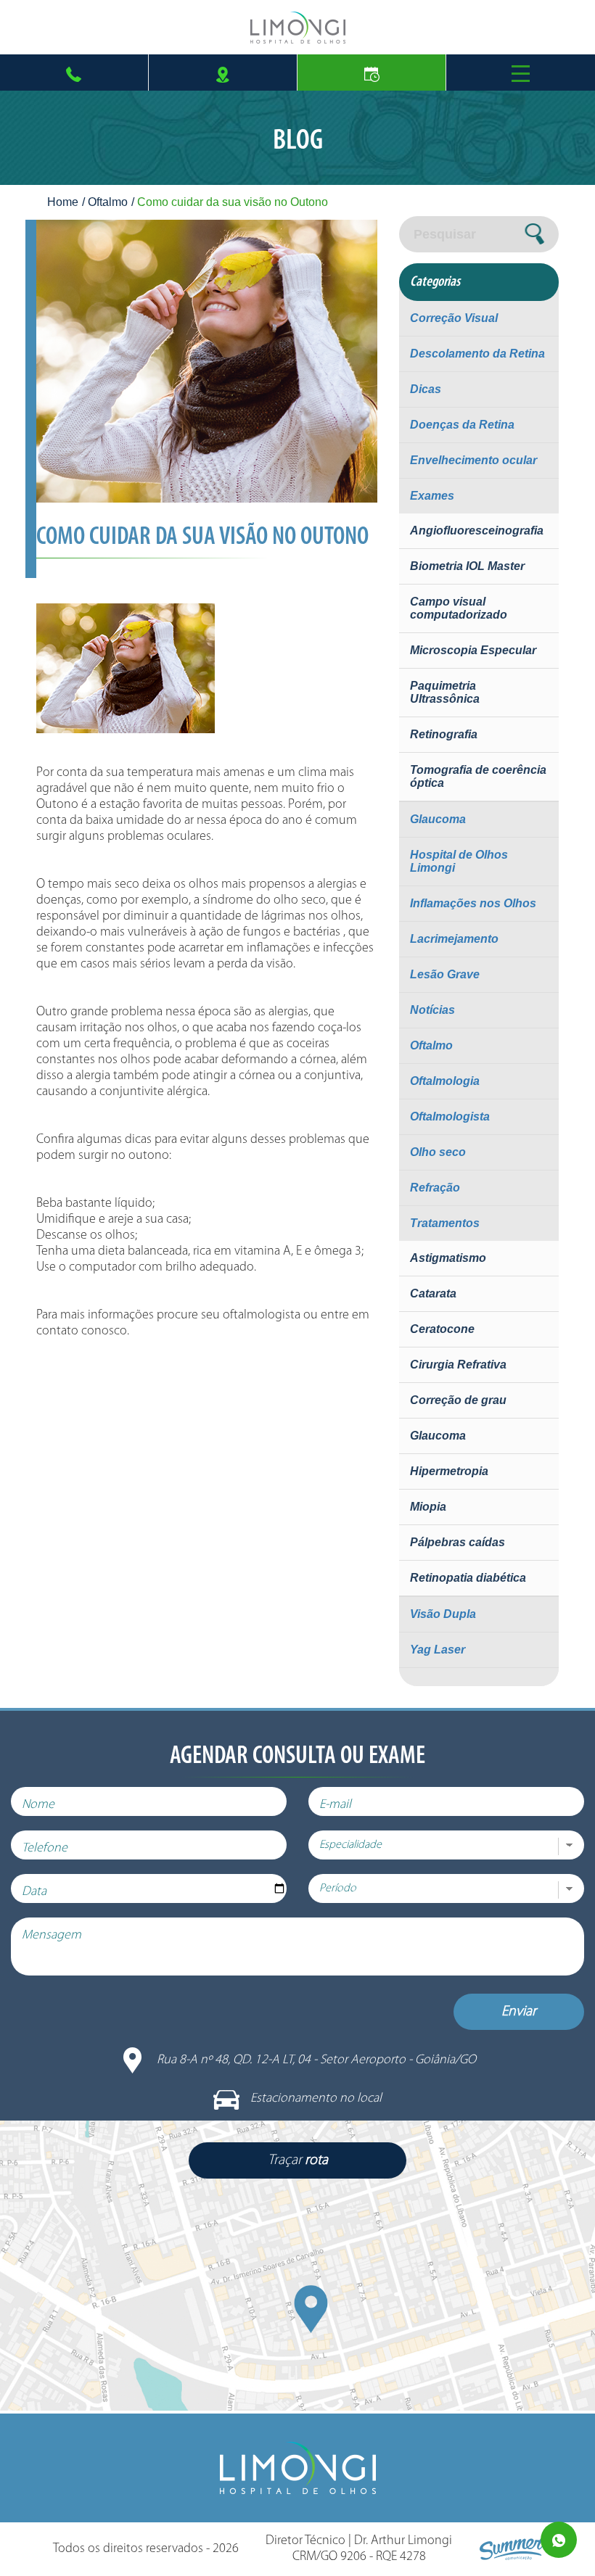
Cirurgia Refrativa (458, 1365)
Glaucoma (438, 819)
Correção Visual (454, 318)
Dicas (426, 389)
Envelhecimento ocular (473, 460)
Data (34, 1892)
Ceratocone (442, 1329)
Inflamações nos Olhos (473, 903)
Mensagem (52, 1936)
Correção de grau (458, 1400)
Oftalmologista (450, 1116)
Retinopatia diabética (468, 1578)
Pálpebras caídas (457, 1542)
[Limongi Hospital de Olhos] (297, 28)
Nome (38, 1805)
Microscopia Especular (473, 650)
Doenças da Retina (462, 425)
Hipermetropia (449, 1471)
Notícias (432, 1010)
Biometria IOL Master (467, 566)
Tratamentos (445, 1223)
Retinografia (444, 734)
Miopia (428, 1507)
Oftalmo (108, 202)
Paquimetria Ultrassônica (445, 692)
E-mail (335, 1805)
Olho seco (438, 1152)
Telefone (45, 1849)
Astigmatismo (448, 1258)
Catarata (433, 1293)
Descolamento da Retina (477, 354)
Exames (432, 496)
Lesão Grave (445, 974)
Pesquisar (445, 234)
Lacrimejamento (454, 939)
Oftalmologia (445, 1081)
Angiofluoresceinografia (477, 531)
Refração (435, 1188)
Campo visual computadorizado (459, 608)
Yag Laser (438, 1650)
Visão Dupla (443, 1614)
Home (63, 202)
